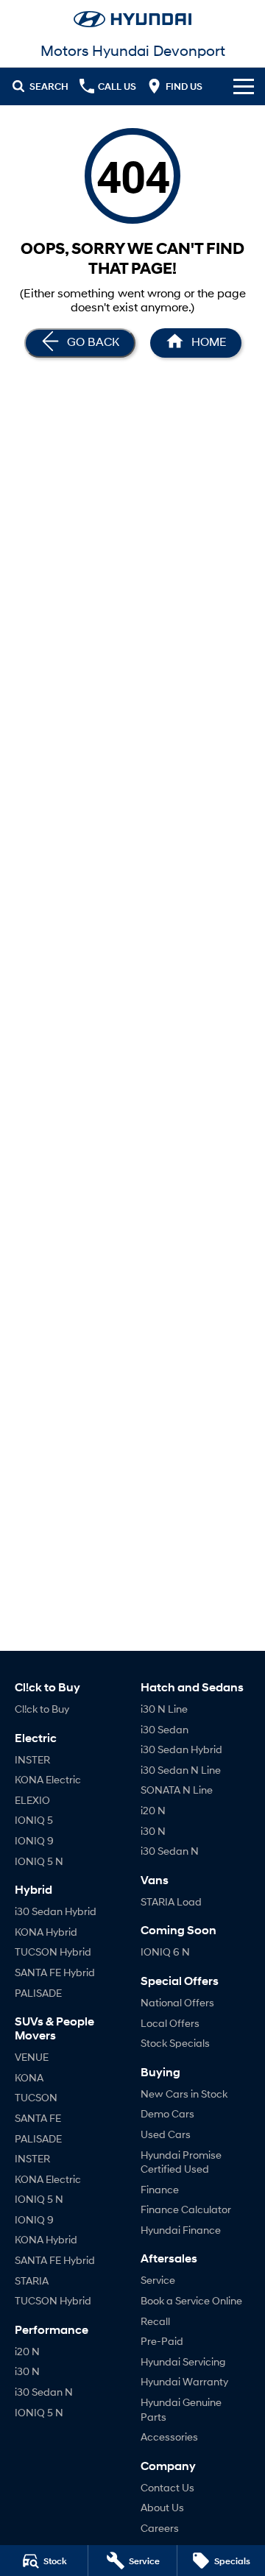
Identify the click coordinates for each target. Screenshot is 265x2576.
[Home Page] (132, 19)
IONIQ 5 (34, 1820)
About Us (162, 2507)
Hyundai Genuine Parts (181, 2409)
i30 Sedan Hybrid (56, 1911)
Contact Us (167, 2487)
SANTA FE (38, 2118)
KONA (29, 2077)
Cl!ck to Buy (42, 1709)
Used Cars (166, 2134)
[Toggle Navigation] (244, 86)
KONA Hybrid (46, 1932)
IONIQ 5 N (39, 1861)
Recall (155, 2321)
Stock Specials (175, 2043)
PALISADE (38, 1993)
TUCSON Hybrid (53, 1952)
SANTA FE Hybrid (55, 1972)
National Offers (177, 2002)
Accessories (169, 2437)
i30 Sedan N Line (181, 1770)
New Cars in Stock (184, 2094)
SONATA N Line (177, 1790)
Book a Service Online (191, 2300)
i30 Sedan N (44, 2392)
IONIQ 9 (34, 1840)
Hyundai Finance (181, 2230)
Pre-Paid (162, 2341)
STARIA (32, 2280)
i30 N (27, 2371)
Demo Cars (167, 2113)
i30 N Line (164, 1709)
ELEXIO (32, 1800)
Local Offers (170, 2023)
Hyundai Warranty (184, 2381)
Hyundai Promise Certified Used (181, 2162)
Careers (160, 2528)
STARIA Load (171, 1901)
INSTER (32, 1759)
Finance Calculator (186, 2209)
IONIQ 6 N (165, 1952)
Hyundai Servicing (183, 2361)
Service (158, 2280)
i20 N (27, 2351)
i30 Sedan (165, 1729)
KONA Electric (48, 1779)
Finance (160, 2189)
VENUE (32, 2057)
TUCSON (36, 2097)
